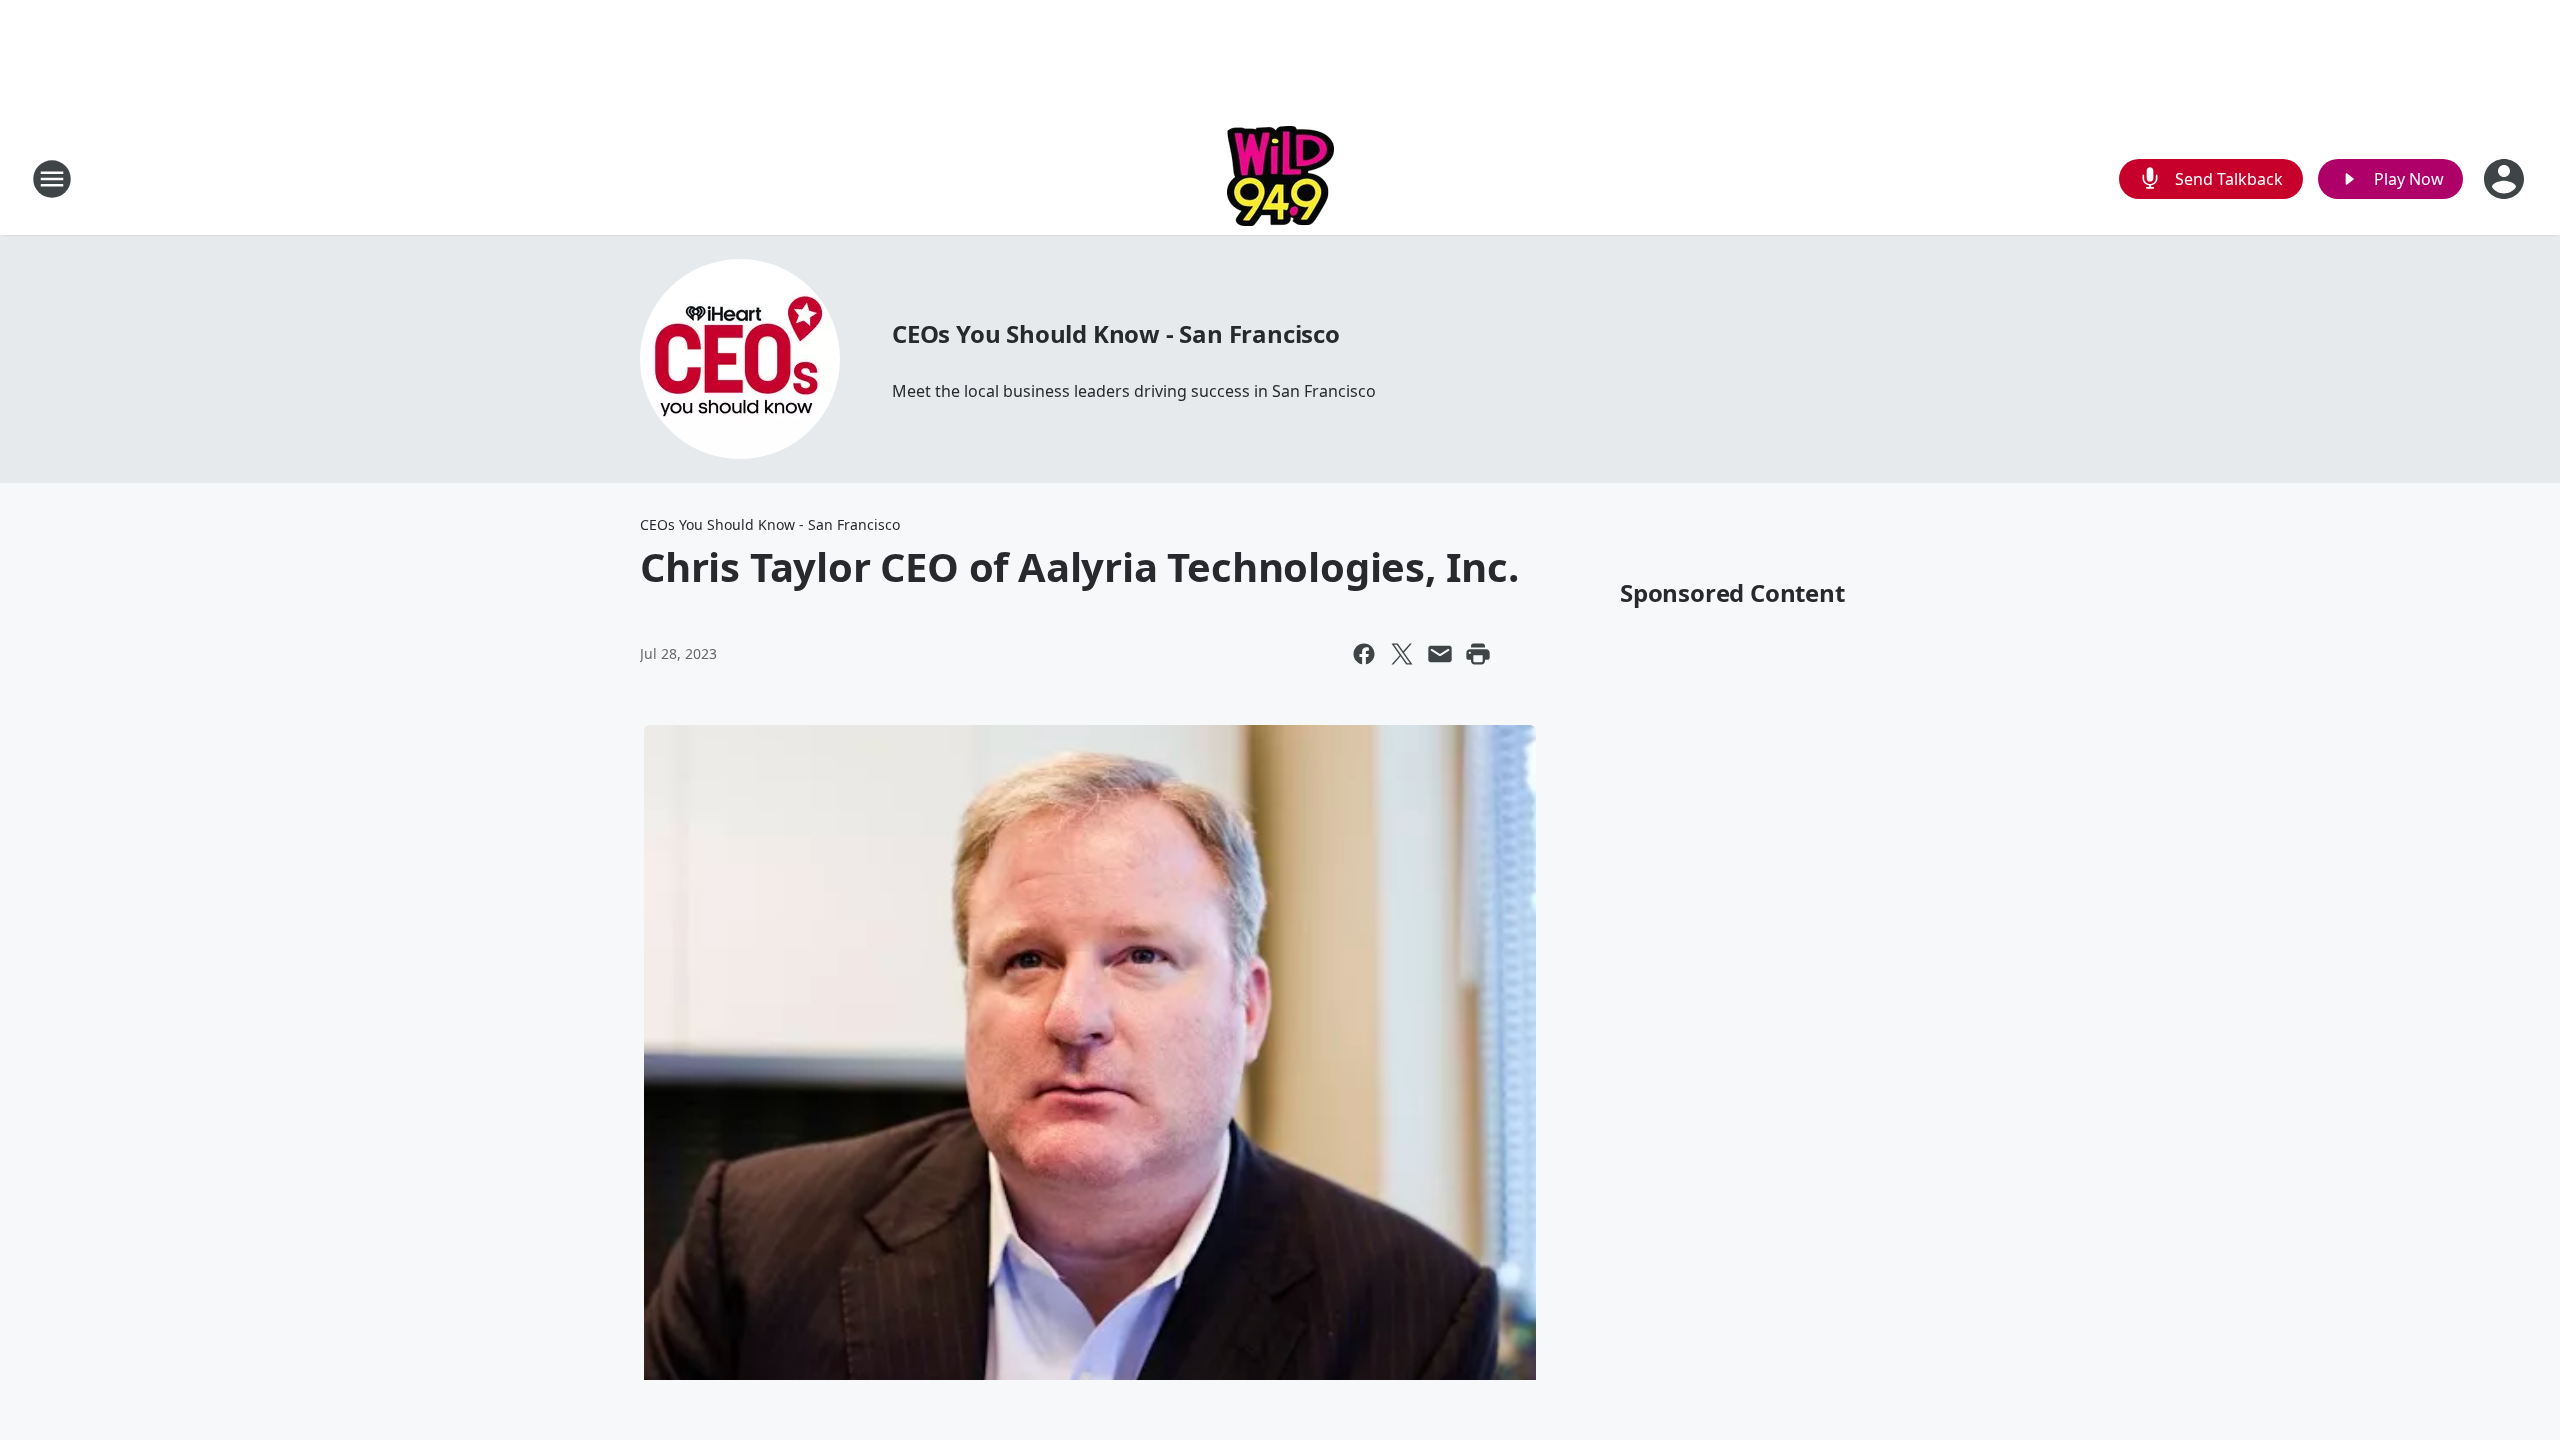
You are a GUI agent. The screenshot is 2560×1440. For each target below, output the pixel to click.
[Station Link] (1280, 178)
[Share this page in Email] (1440, 654)
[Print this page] (1478, 654)
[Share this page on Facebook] (1364, 654)
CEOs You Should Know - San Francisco (1116, 333)
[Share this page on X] (1402, 654)
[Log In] (2506, 179)
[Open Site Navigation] (52, 179)
